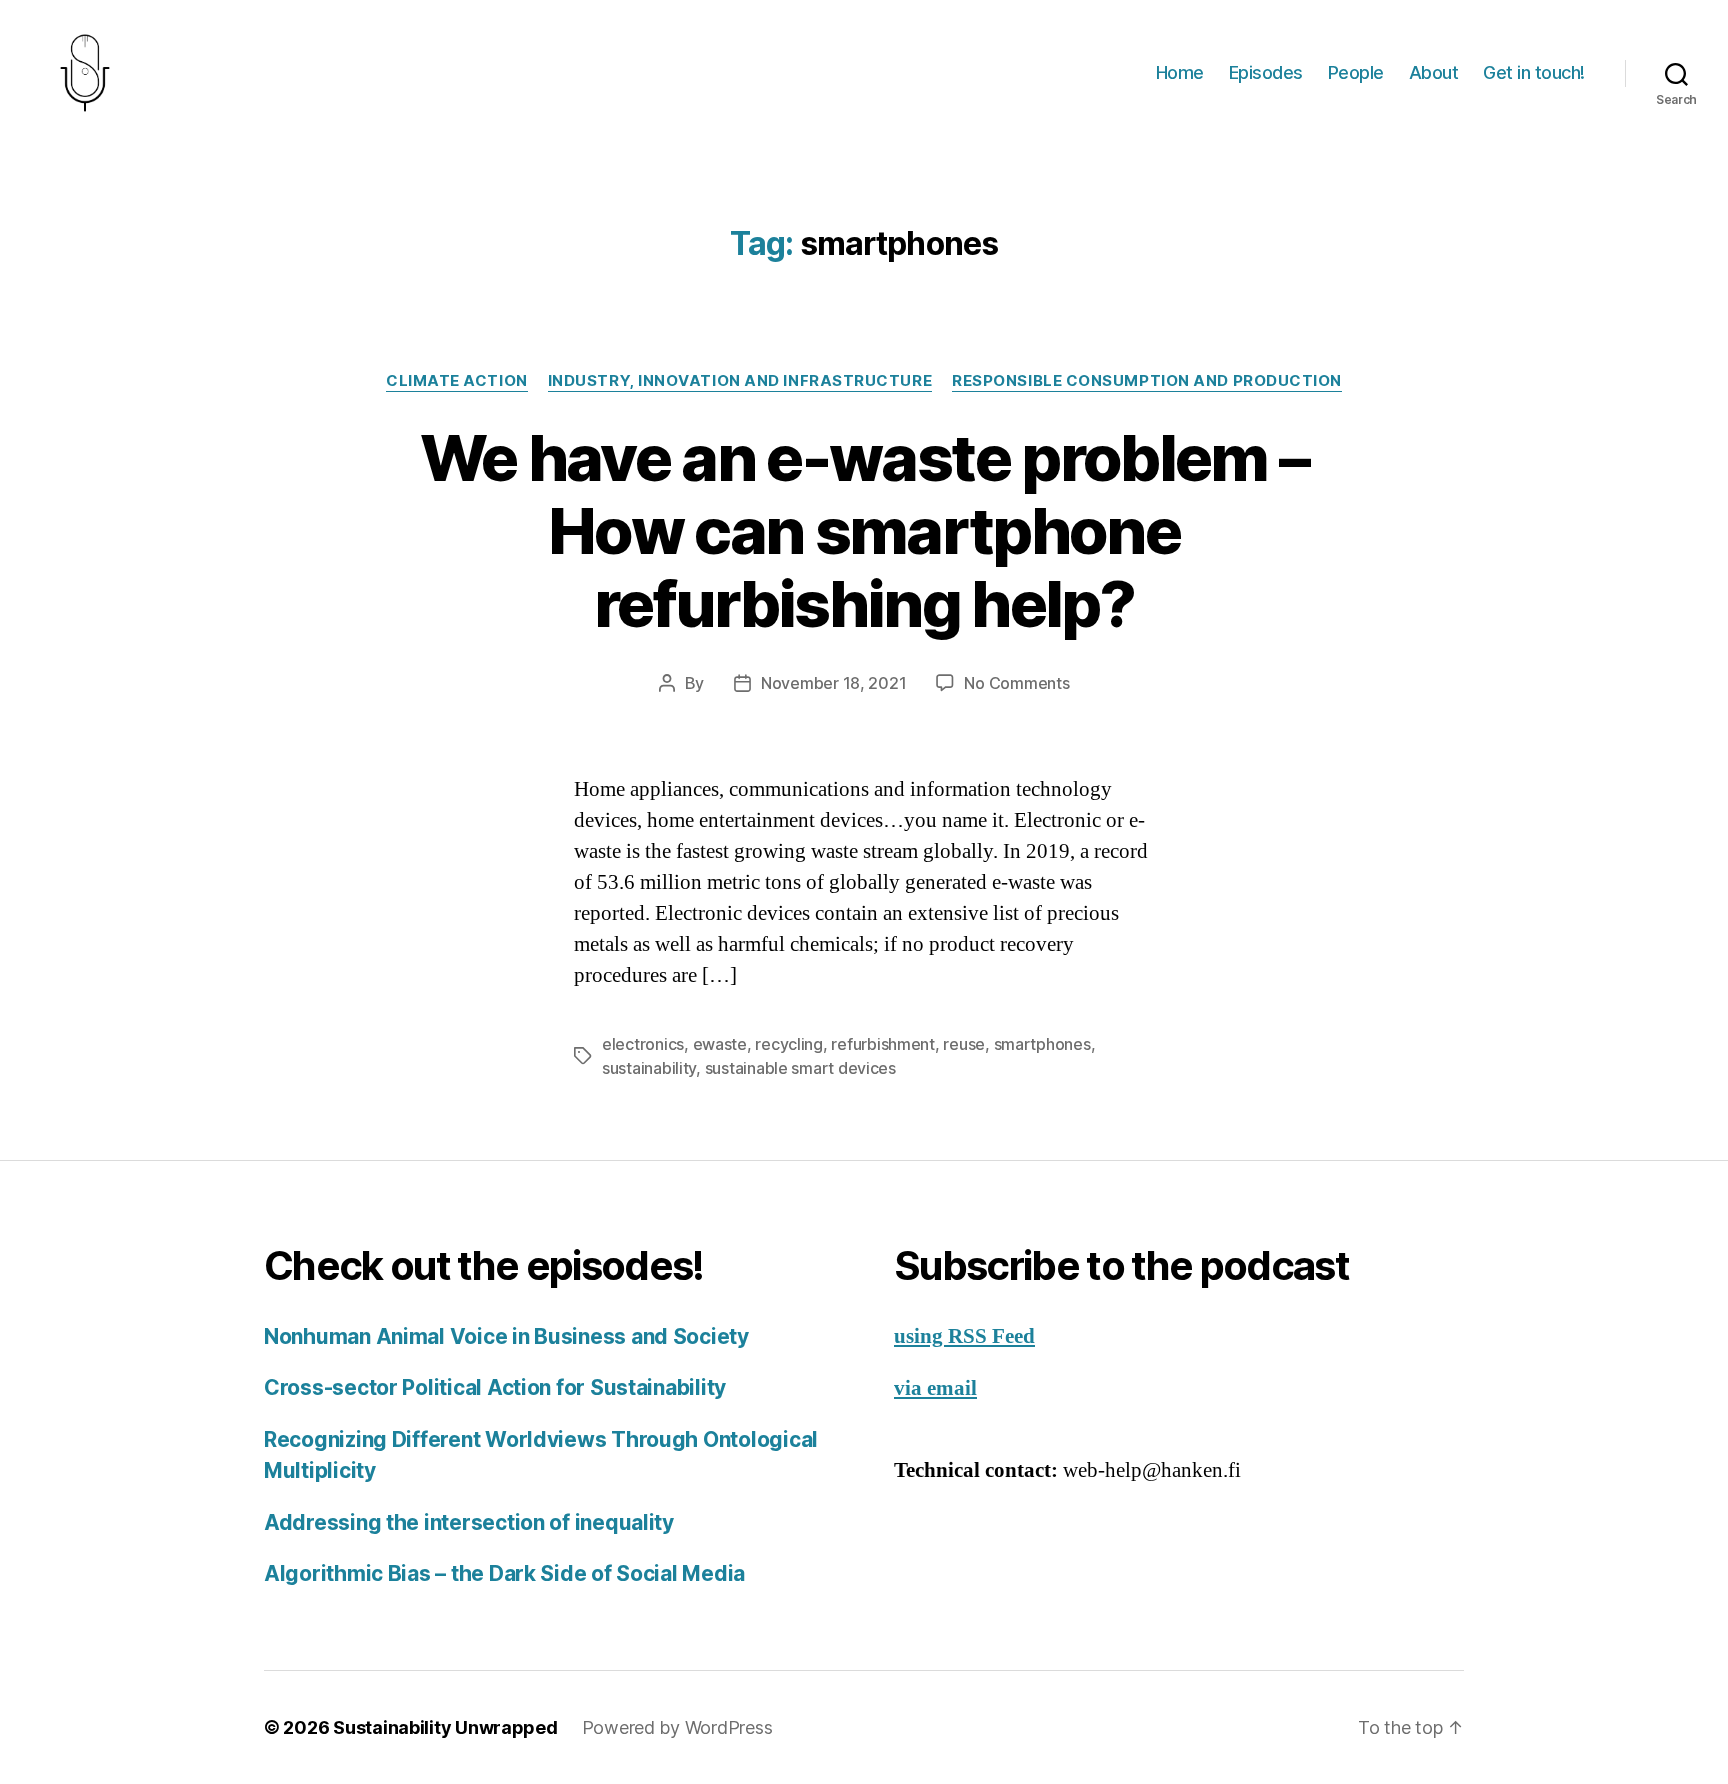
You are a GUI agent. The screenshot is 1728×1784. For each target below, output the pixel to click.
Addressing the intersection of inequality (469, 1522)
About (1434, 72)
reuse (964, 1044)
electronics (643, 1044)
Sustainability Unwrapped (445, 1727)
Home (1180, 72)
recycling (789, 1044)
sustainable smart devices (800, 1068)
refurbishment (883, 1044)
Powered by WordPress (677, 1727)
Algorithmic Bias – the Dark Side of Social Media (504, 1573)
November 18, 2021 (833, 683)
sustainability (649, 1068)
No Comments (1016, 683)
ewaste (720, 1044)
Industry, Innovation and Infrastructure (740, 381)
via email (935, 1388)
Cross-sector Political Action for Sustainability (495, 1387)
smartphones (1042, 1044)
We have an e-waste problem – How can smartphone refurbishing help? (864, 530)
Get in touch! (1534, 72)
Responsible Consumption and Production (1147, 381)
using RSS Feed (964, 1336)
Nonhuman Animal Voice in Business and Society (506, 1336)
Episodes (1266, 72)
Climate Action (457, 381)
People (1356, 72)
